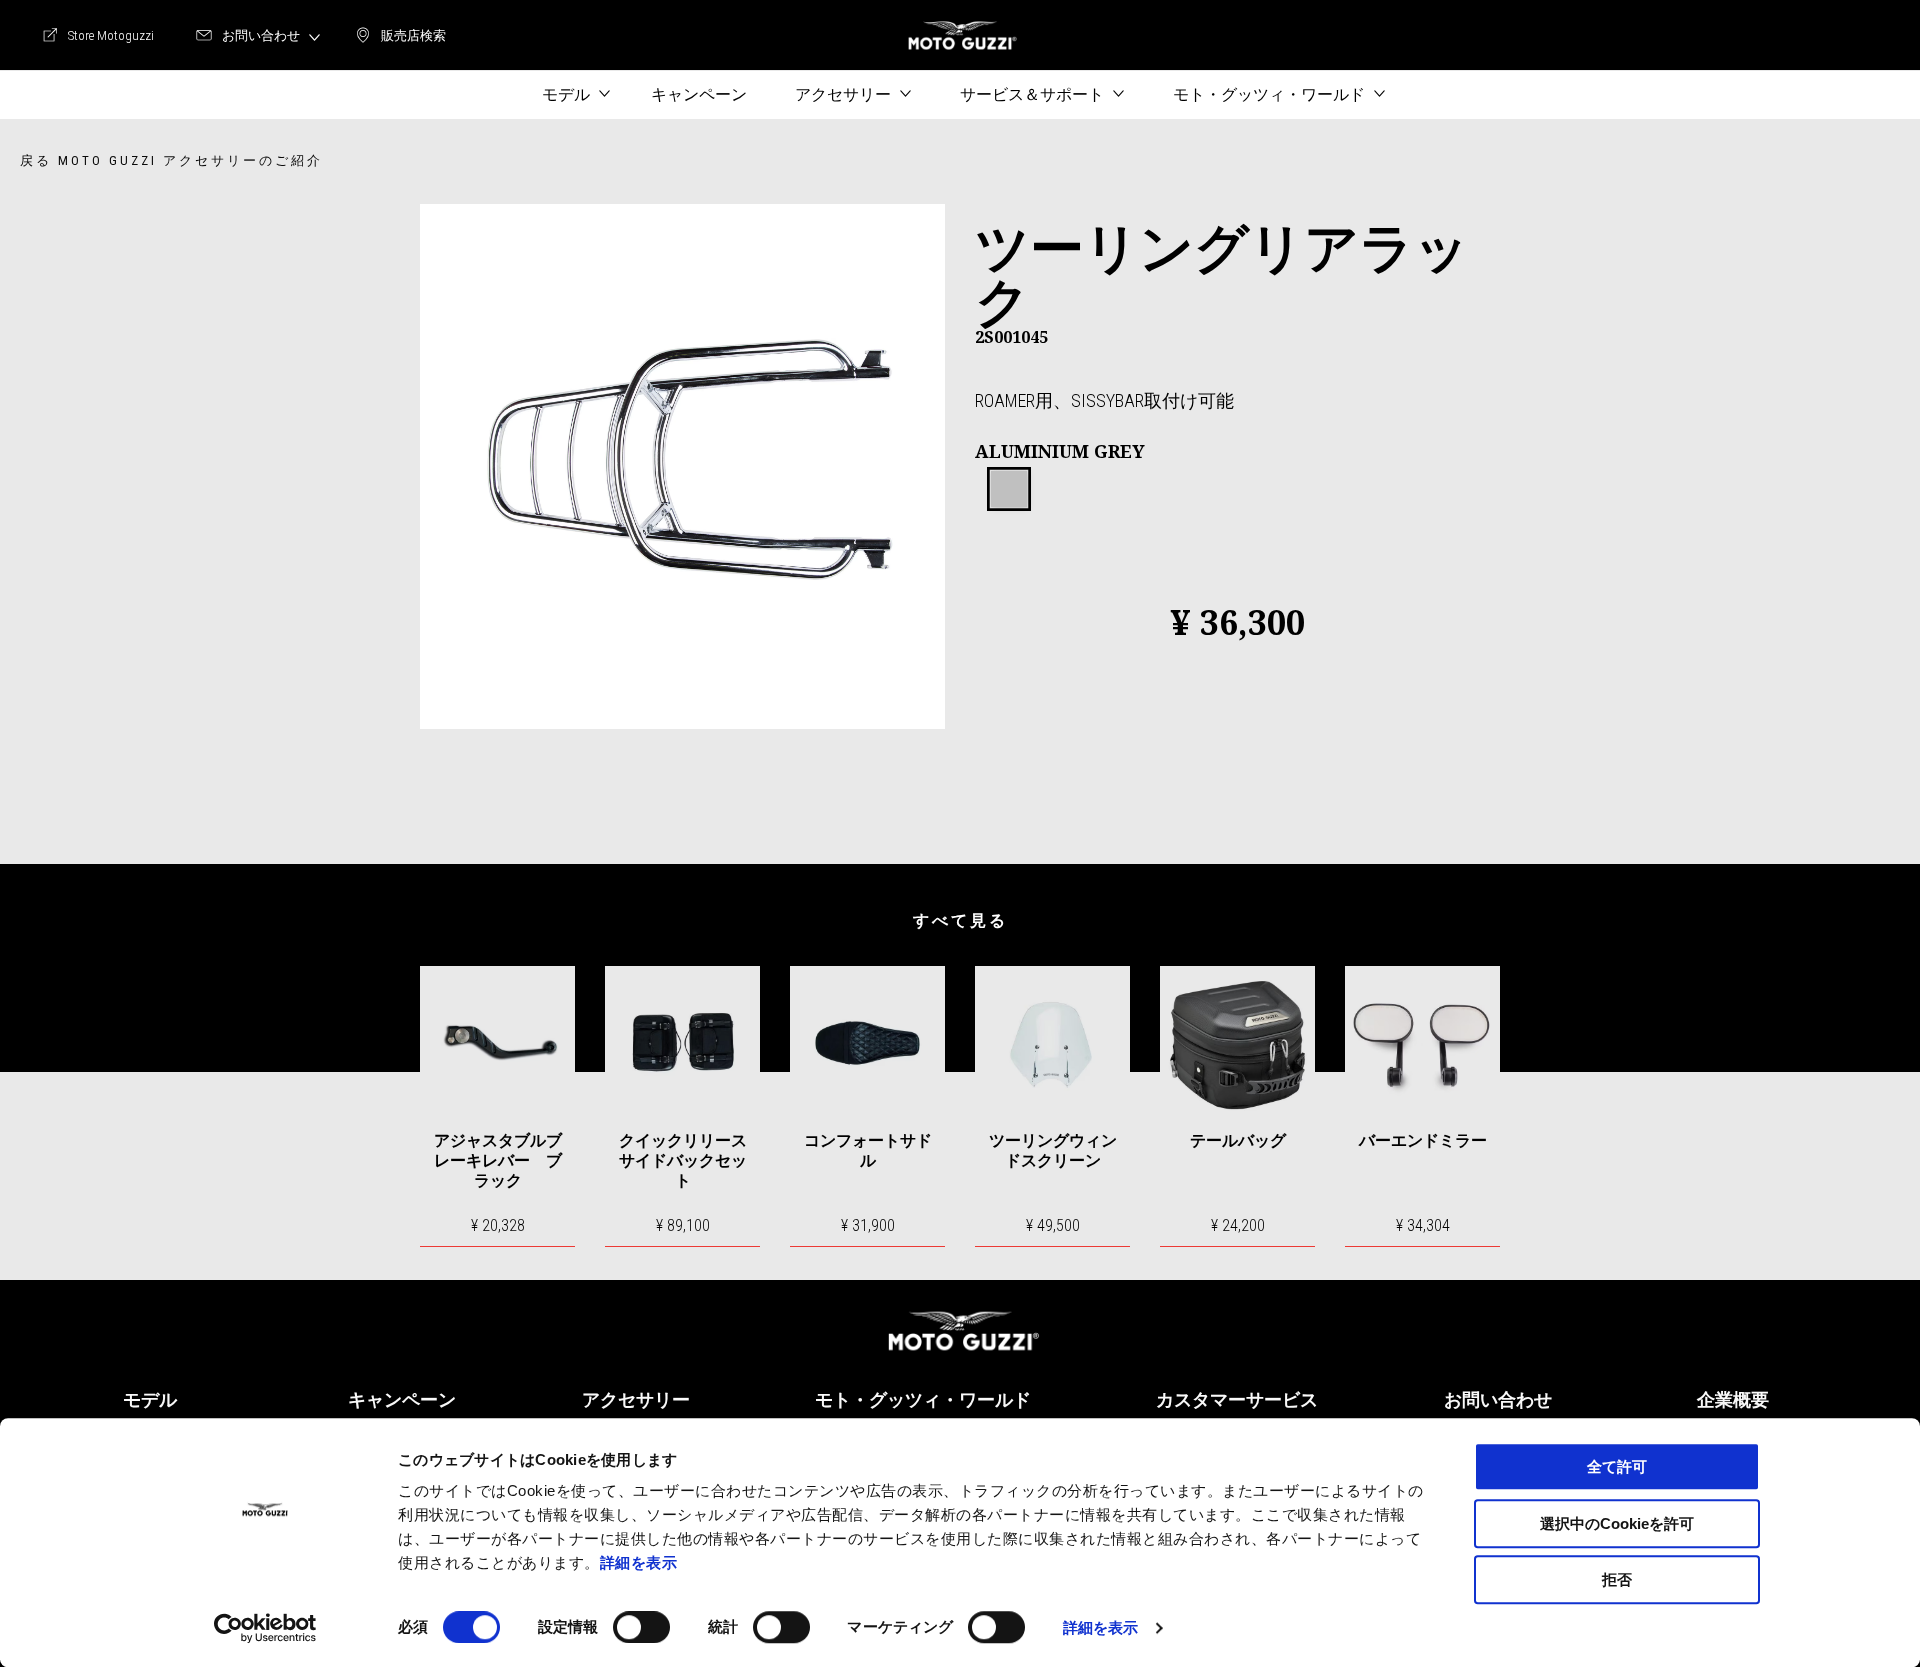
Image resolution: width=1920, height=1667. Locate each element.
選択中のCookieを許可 (1617, 1523)
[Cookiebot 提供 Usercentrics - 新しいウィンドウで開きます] (265, 1628)
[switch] (641, 1627)
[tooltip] (1009, 490)
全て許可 (1617, 1466)
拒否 (1617, 1579)
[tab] (1009, 490)
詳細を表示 (639, 1562)
